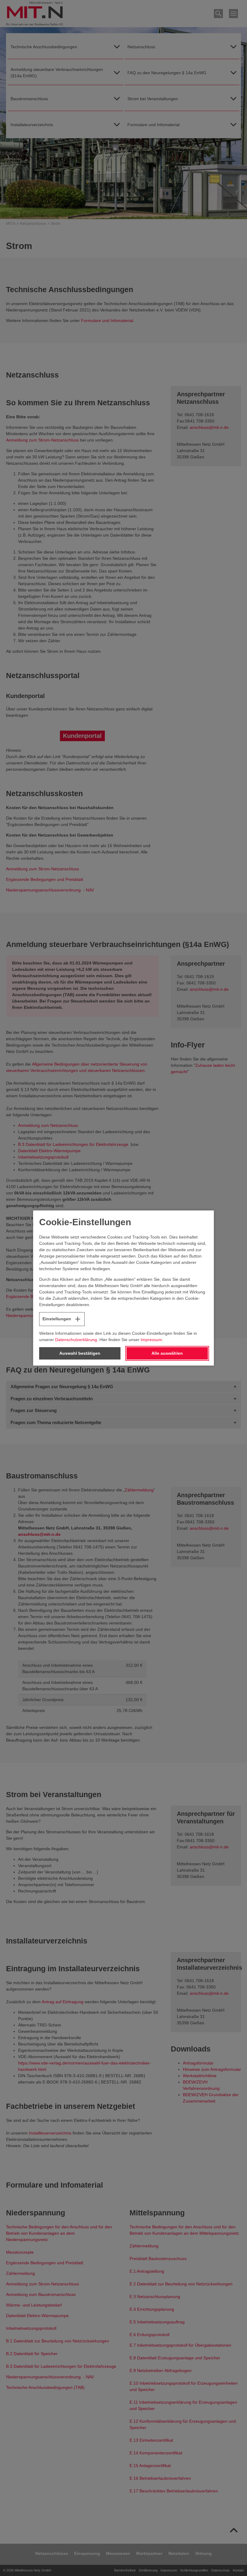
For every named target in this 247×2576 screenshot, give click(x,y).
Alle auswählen (167, 1353)
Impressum (151, 1340)
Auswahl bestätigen (80, 1353)
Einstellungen (57, 1319)
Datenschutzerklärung (76, 1340)
